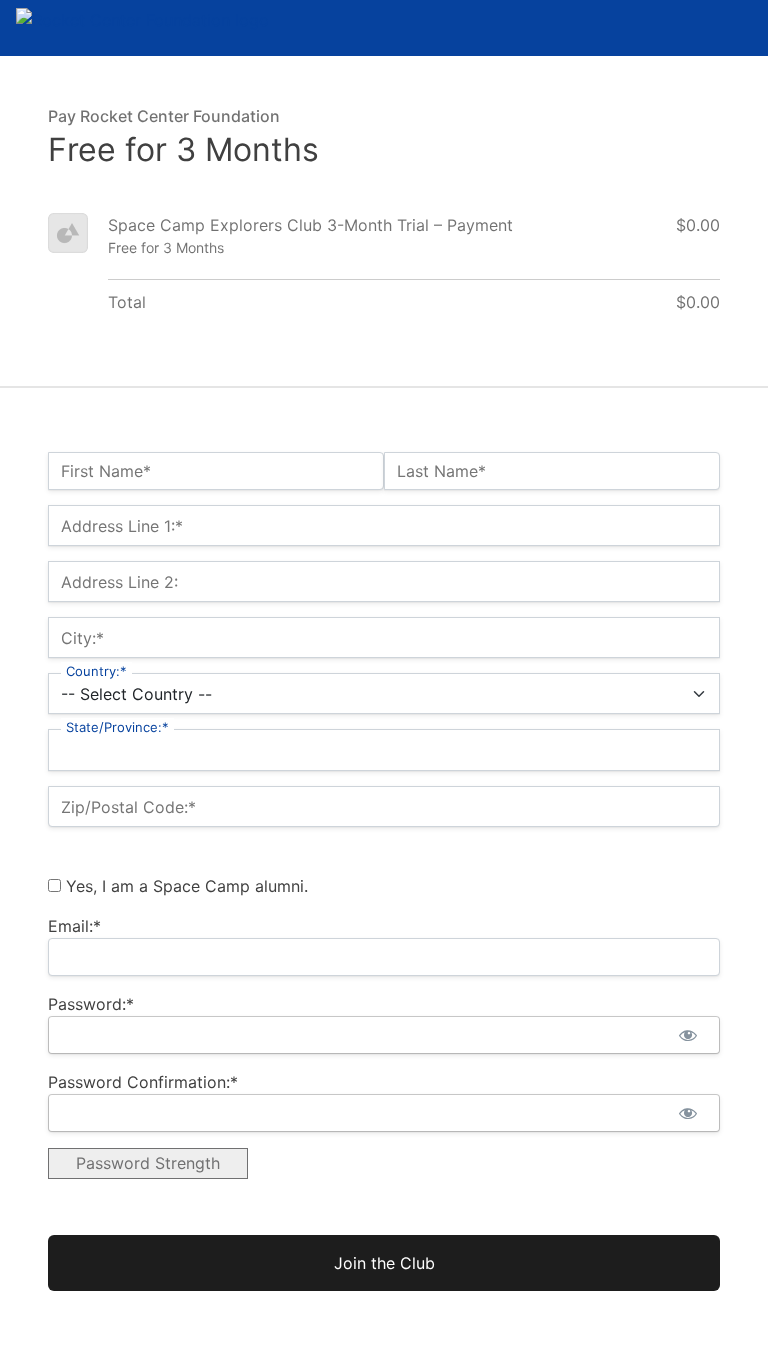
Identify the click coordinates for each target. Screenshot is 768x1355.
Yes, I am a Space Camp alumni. (184, 886)
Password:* (91, 1004)
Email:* (74, 926)
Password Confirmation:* (143, 1082)
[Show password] (687, 1035)
